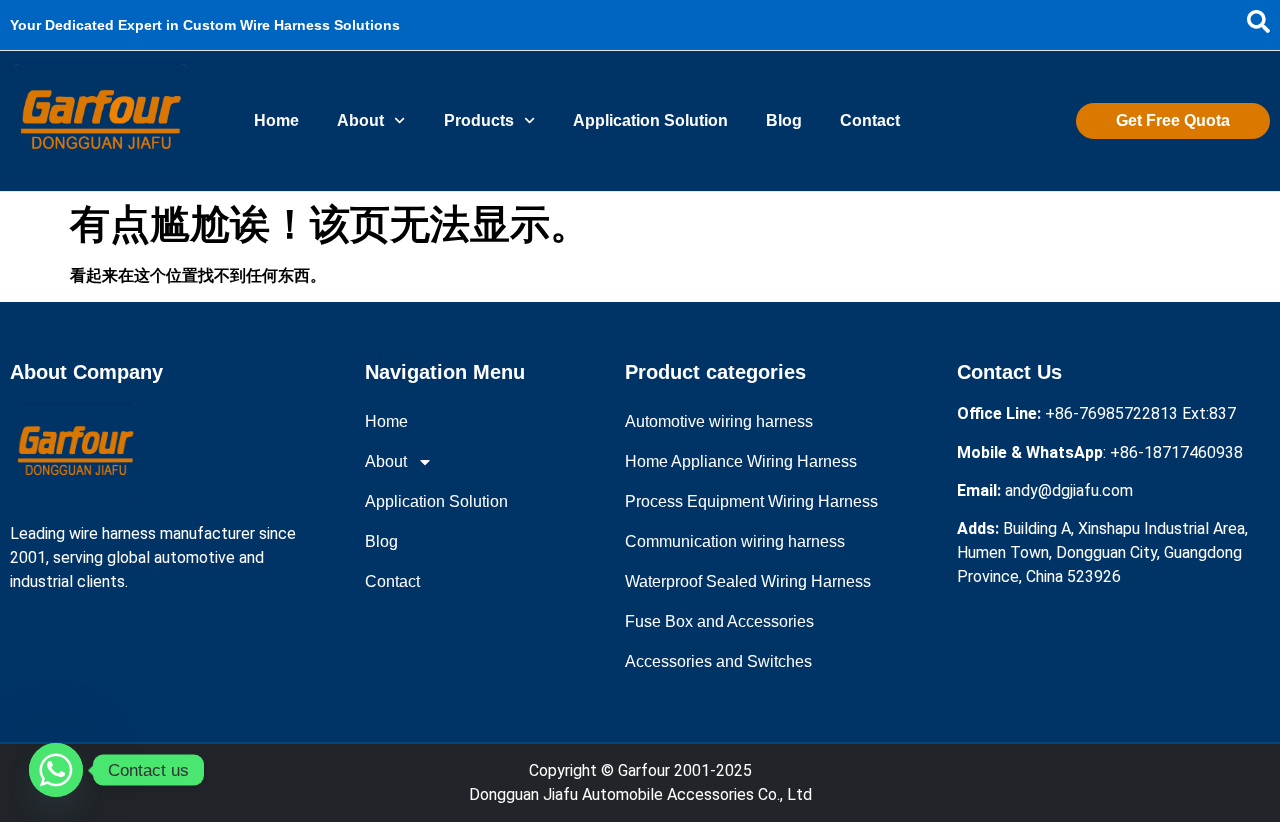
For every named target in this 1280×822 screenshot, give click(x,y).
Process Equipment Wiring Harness (751, 501)
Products (479, 120)
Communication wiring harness (735, 541)
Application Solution (650, 120)
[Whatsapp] (56, 770)
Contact (870, 120)
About (360, 120)
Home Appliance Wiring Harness (741, 461)
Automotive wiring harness (719, 421)
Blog (784, 120)
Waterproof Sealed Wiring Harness (748, 581)
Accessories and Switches (718, 661)
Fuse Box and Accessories (719, 621)
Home (276, 120)
